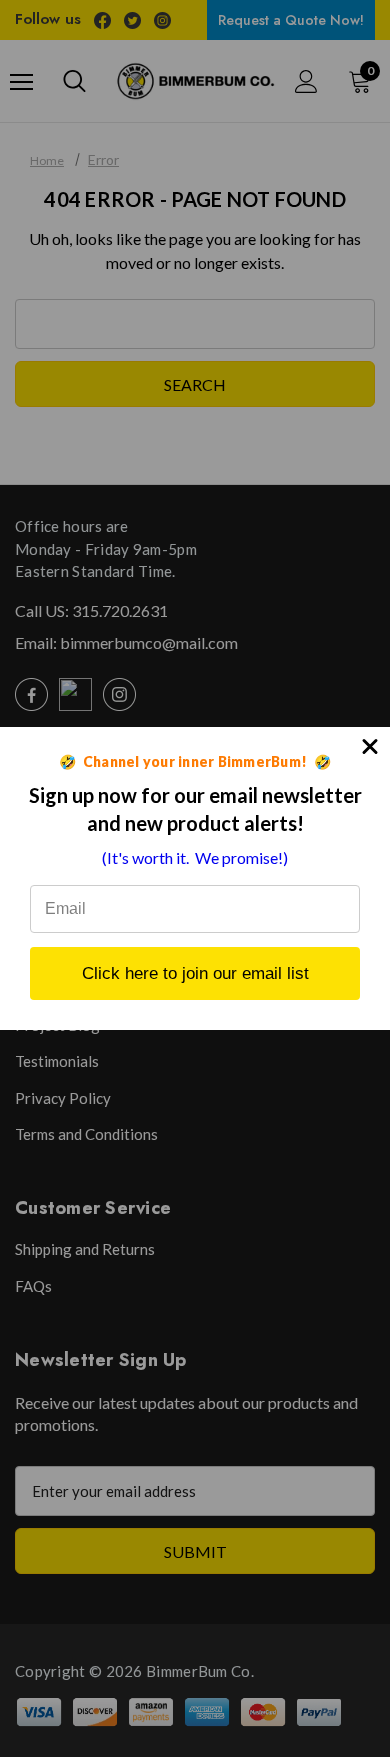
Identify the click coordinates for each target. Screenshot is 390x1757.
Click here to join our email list (195, 973)
